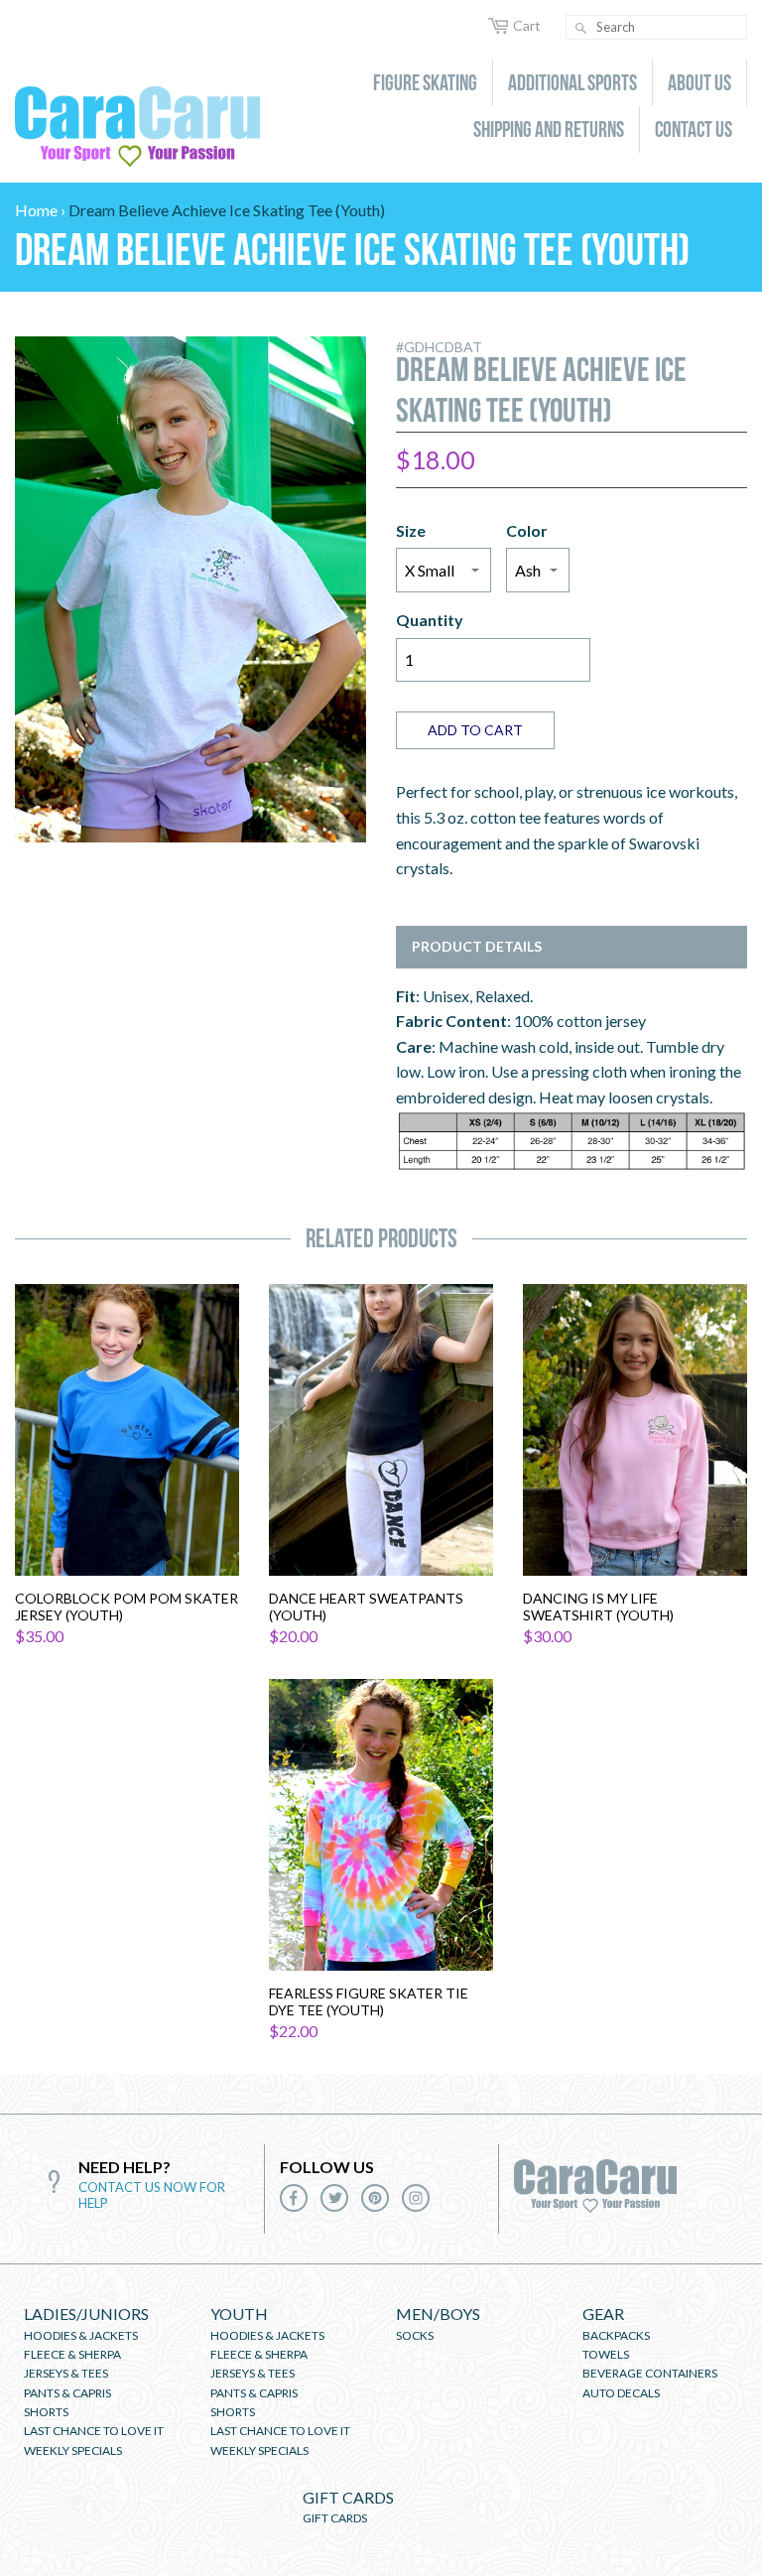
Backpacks (616, 2335)
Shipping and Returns (549, 129)
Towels (606, 2354)
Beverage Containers (650, 2373)
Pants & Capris (67, 2393)
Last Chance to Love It (94, 2431)
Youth (239, 2314)
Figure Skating (425, 82)
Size (411, 530)
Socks (415, 2335)
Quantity (430, 620)
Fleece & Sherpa (72, 2354)
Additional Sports (572, 82)
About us (699, 82)
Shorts (46, 2412)
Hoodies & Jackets (81, 2335)
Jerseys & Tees (66, 2373)
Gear (603, 2314)
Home (36, 210)
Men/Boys (438, 2314)
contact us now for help (152, 2195)
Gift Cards (348, 2497)
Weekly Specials (73, 2450)
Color (527, 530)
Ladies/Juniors (86, 2314)
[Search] (580, 28)
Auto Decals (621, 2393)
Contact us (694, 129)
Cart (527, 25)
